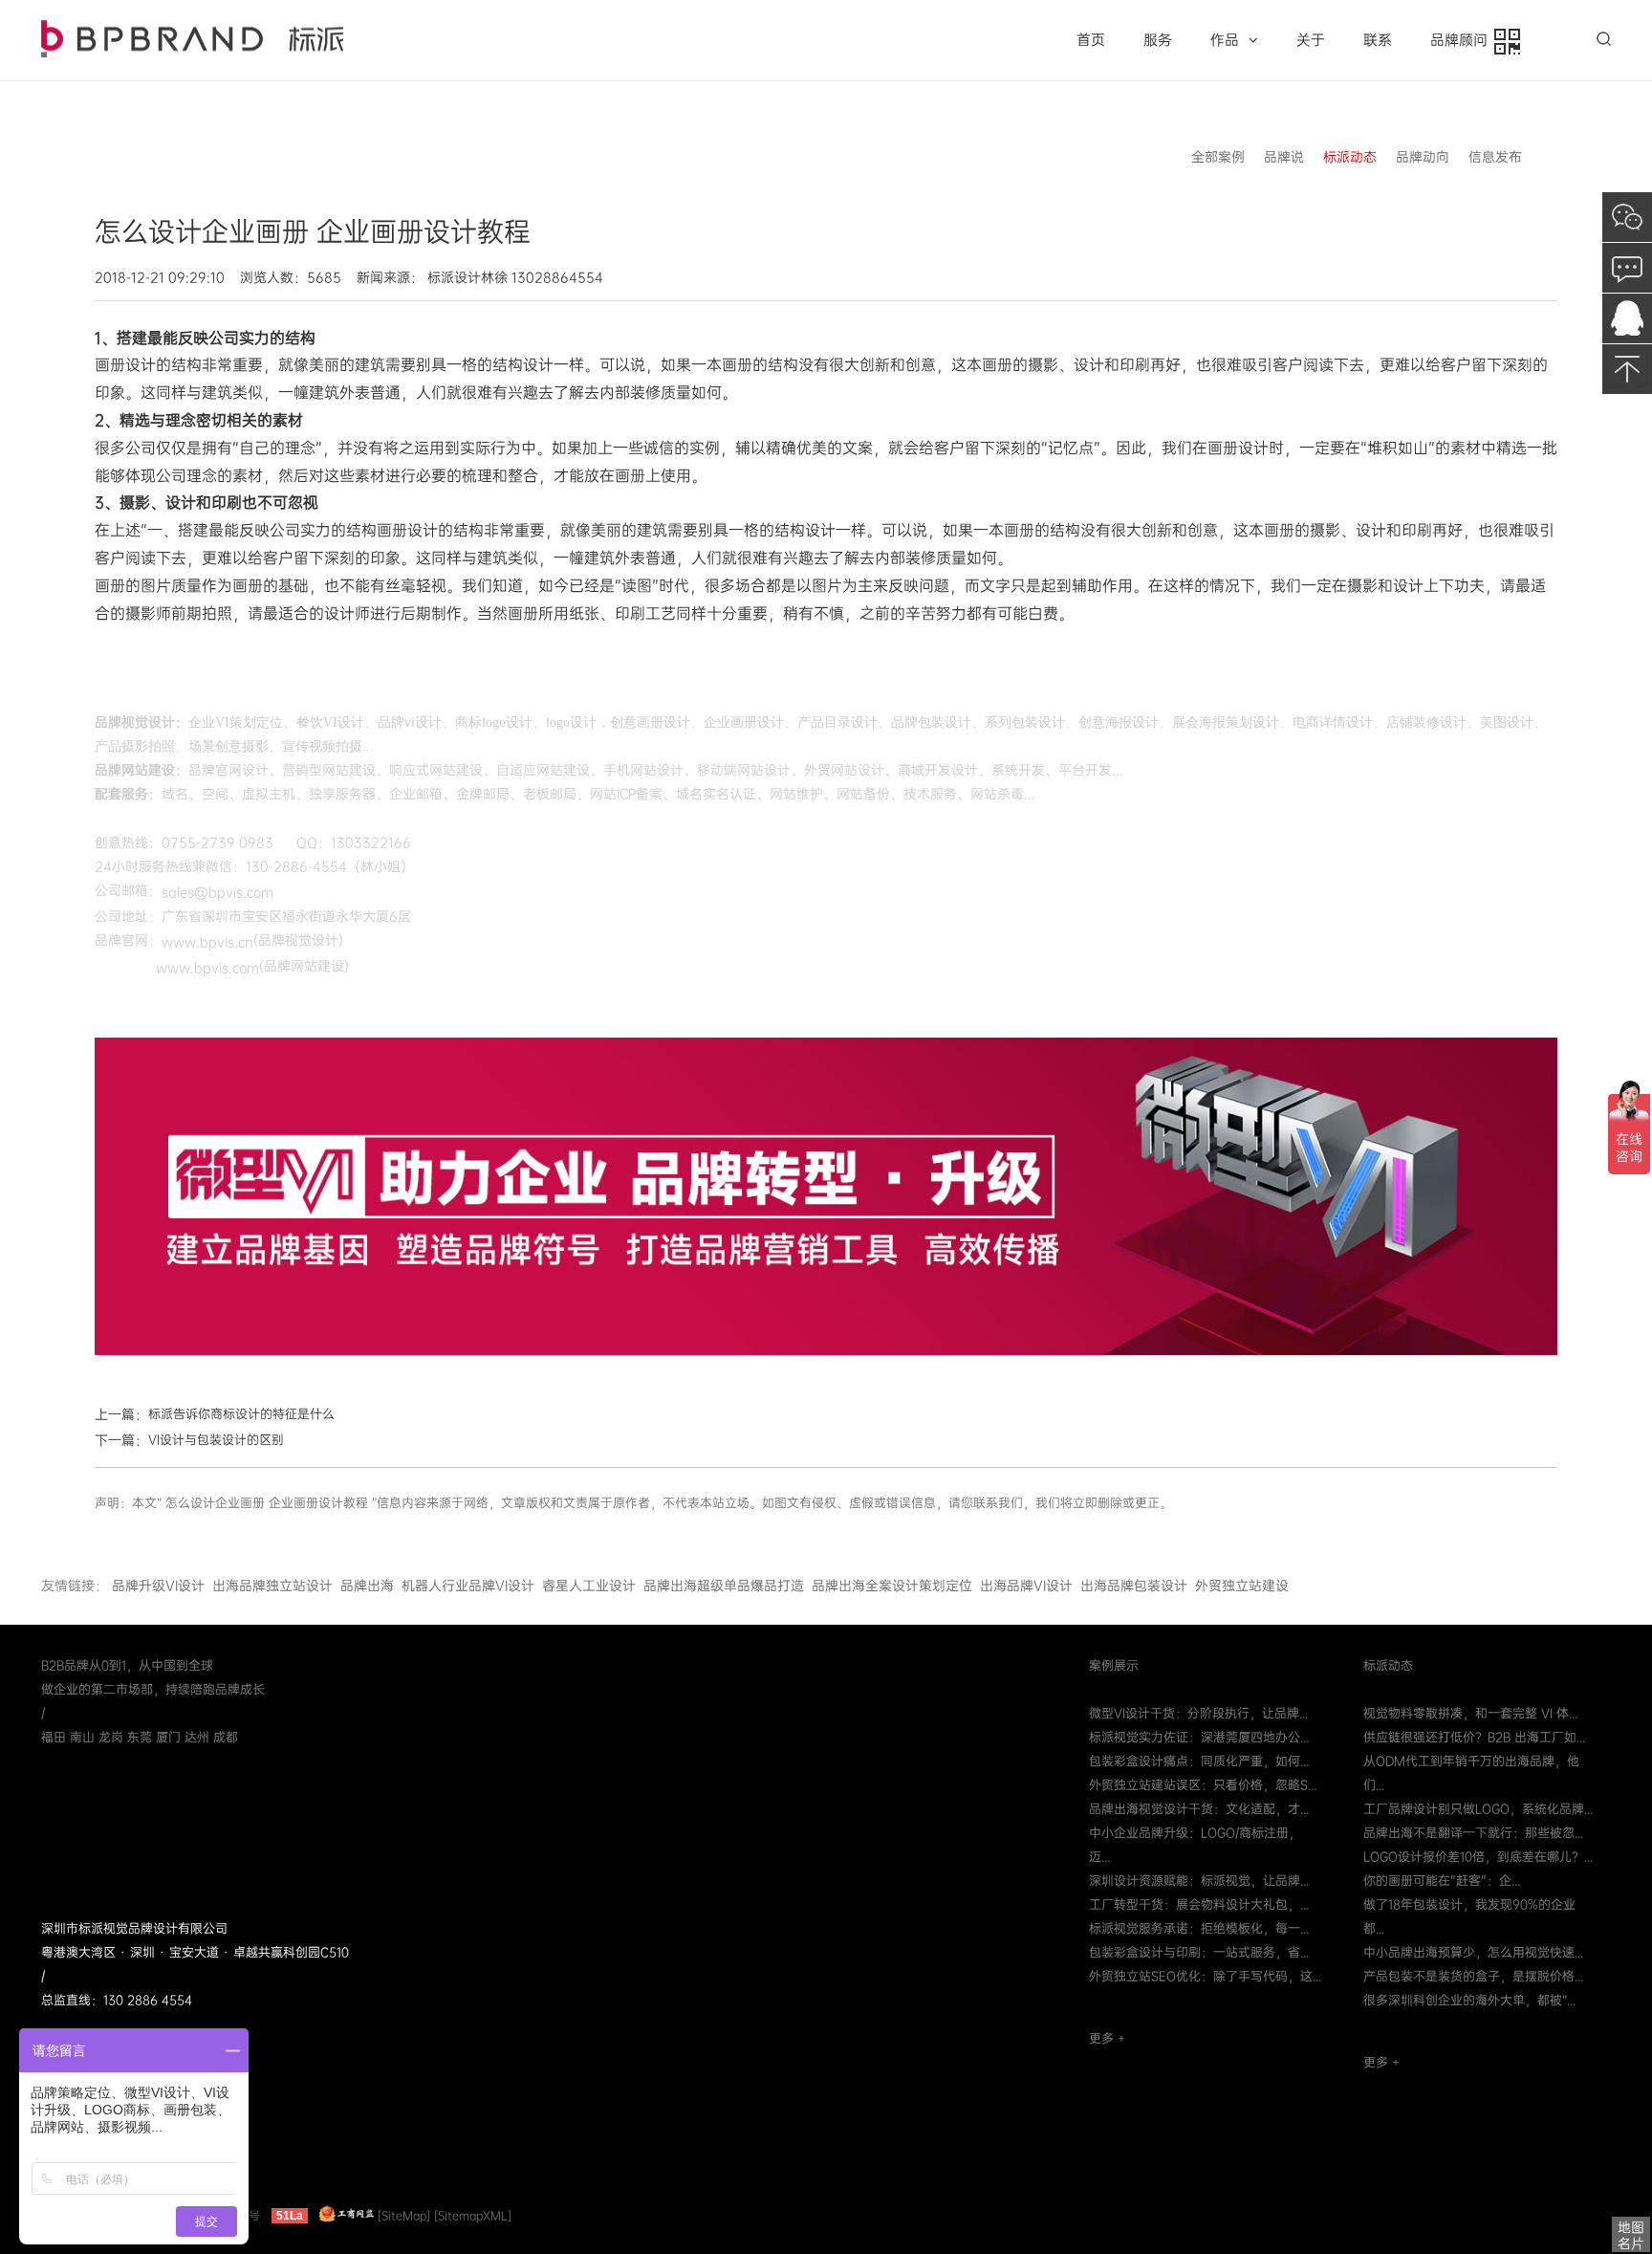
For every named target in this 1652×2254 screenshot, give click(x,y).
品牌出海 (367, 1586)
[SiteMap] (404, 2216)
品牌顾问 (1463, 40)
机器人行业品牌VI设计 (468, 1586)
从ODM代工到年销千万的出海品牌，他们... (1471, 1773)
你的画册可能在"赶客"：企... (1442, 1881)
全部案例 (1218, 157)
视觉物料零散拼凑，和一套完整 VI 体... (1470, 1713)
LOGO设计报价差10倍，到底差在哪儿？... (1478, 1857)
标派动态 (1350, 157)
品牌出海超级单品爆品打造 (724, 1586)
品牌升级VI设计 (158, 1586)
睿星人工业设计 (589, 1586)
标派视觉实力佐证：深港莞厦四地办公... (1199, 1737)
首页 (1091, 40)
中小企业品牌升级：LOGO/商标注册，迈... (1195, 1845)
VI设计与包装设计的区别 (216, 1440)
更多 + (1107, 2038)
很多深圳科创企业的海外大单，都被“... (1469, 2000)
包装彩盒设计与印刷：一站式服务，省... (1199, 1952)
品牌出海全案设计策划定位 (892, 1586)
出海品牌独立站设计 (272, 1586)
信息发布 (1495, 157)
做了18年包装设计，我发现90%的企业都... (1469, 1916)
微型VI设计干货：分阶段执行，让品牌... (1198, 1713)
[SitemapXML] (473, 2216)
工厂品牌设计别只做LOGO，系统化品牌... (1478, 1809)
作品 (1225, 40)
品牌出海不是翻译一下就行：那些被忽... (1473, 1833)
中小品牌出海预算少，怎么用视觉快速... (1473, 1952)
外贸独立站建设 (1242, 1586)
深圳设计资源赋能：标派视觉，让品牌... (1199, 1881)
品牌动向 (1423, 157)
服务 (1158, 40)
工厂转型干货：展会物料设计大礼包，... (1199, 1904)
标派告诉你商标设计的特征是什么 (241, 1414)
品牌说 (1284, 157)
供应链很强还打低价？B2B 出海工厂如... (1474, 1737)
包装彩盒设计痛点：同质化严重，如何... (1199, 1761)
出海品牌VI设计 (1026, 1586)
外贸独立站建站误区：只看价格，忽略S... (1203, 1785)
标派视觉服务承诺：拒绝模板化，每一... (1199, 1928)
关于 (1311, 40)
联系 (1378, 40)
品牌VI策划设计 (192, 39)
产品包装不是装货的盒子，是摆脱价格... (1473, 1976)
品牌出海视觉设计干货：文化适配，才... (1199, 1809)
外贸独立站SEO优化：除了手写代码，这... (1205, 1976)
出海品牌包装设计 (1134, 1586)
